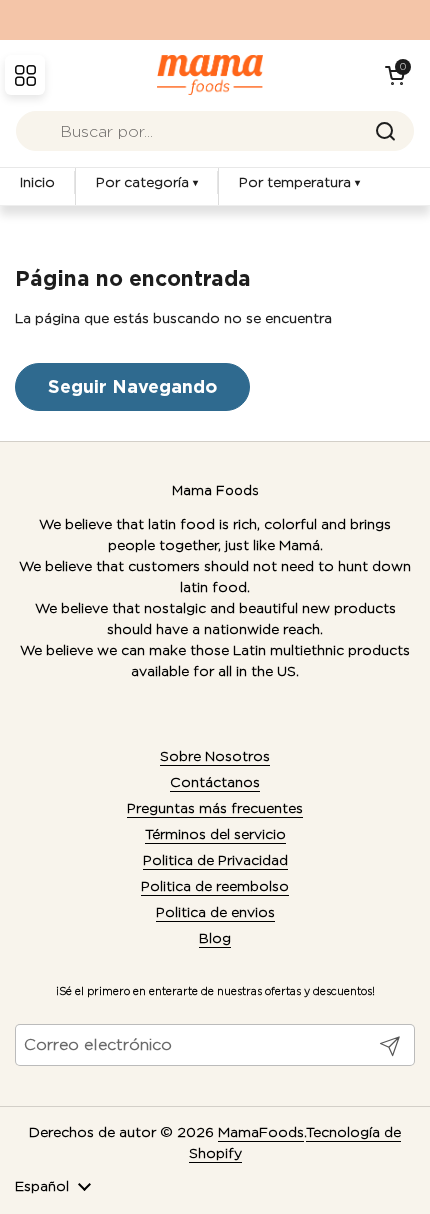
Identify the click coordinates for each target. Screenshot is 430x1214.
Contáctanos (215, 782)
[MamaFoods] (210, 75)
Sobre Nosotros (215, 756)
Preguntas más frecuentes (215, 808)
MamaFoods (261, 1132)
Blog (215, 938)
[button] (395, 75)
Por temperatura (299, 182)
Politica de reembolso (215, 886)
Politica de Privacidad (215, 860)
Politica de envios (215, 912)
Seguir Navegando (132, 386)
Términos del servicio (215, 834)
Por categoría (147, 182)
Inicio (37, 182)
